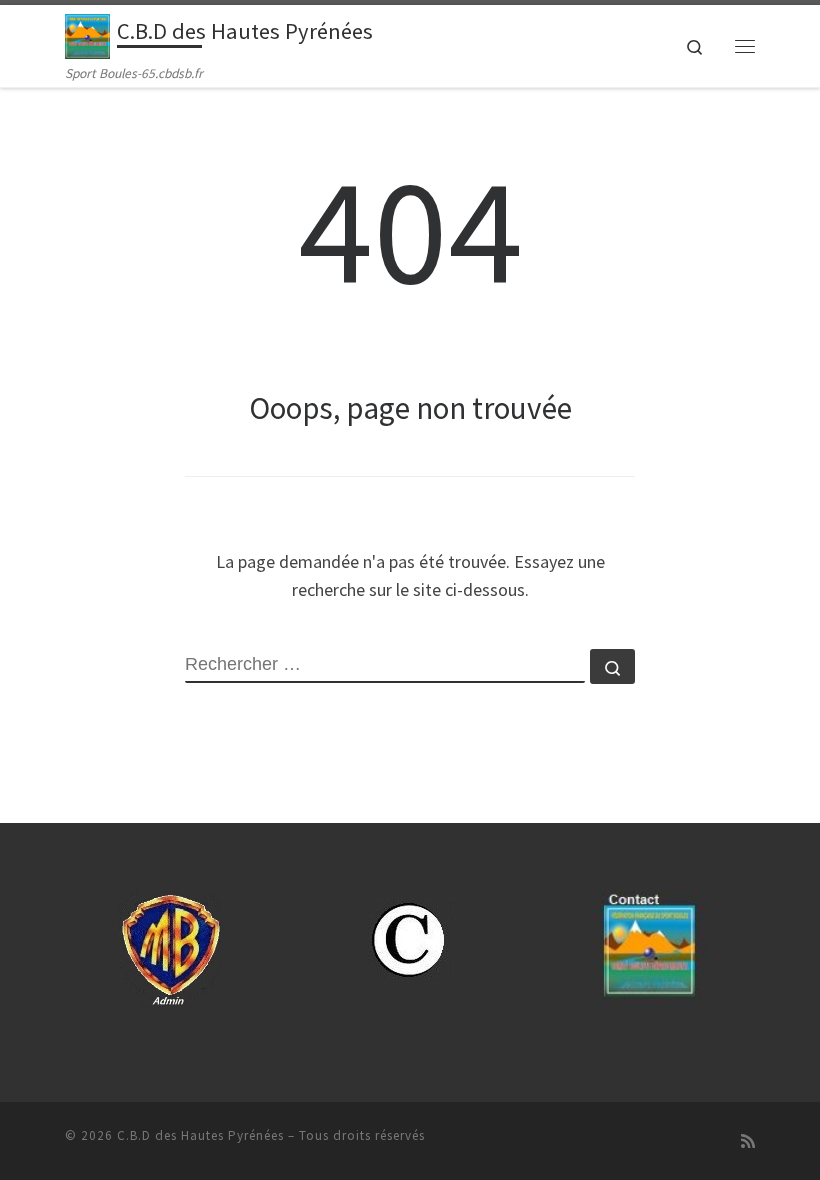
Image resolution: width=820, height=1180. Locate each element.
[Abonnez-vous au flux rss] (748, 1141)
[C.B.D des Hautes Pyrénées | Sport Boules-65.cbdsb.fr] (87, 34)
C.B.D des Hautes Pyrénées (200, 1135)
